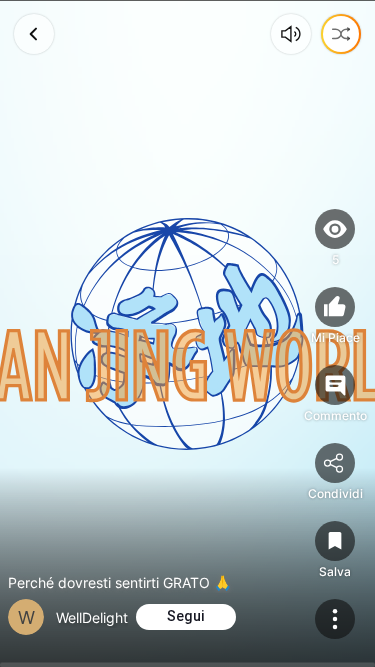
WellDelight (92, 617)
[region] (187, 333)
